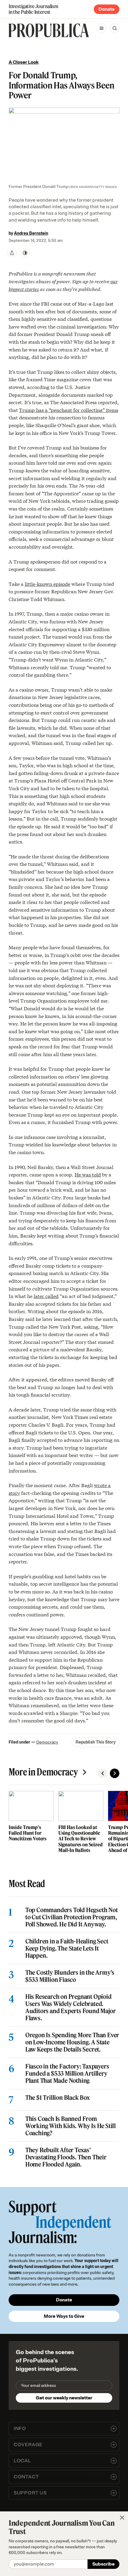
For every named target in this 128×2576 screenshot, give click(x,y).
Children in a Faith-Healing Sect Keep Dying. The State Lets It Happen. (67, 1948)
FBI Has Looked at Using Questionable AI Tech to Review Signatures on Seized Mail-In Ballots (81, 1839)
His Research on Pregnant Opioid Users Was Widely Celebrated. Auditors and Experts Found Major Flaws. (71, 2007)
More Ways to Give (64, 2316)
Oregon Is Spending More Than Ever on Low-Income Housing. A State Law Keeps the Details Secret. (72, 2042)
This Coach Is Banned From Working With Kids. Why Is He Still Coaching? (71, 2126)
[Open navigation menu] (102, 28)
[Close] (122, 2518)
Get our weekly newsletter (64, 2398)
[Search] (115, 28)
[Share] (12, 253)
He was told (88, 1174)
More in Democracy (43, 1772)
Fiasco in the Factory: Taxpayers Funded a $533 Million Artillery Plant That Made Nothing (67, 2074)
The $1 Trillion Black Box (58, 2098)
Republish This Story (96, 1742)
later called (46, 1296)
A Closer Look (24, 62)
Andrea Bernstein (31, 233)
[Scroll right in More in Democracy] (115, 1773)
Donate (107, 9)
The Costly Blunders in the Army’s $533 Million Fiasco (70, 1976)
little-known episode (47, 584)
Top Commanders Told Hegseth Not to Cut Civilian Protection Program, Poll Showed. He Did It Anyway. (72, 1917)
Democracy (47, 1742)
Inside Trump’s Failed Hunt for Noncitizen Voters (28, 1833)
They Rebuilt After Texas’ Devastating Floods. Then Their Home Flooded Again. (66, 2157)
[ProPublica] (49, 30)
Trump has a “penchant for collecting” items (69, 410)
